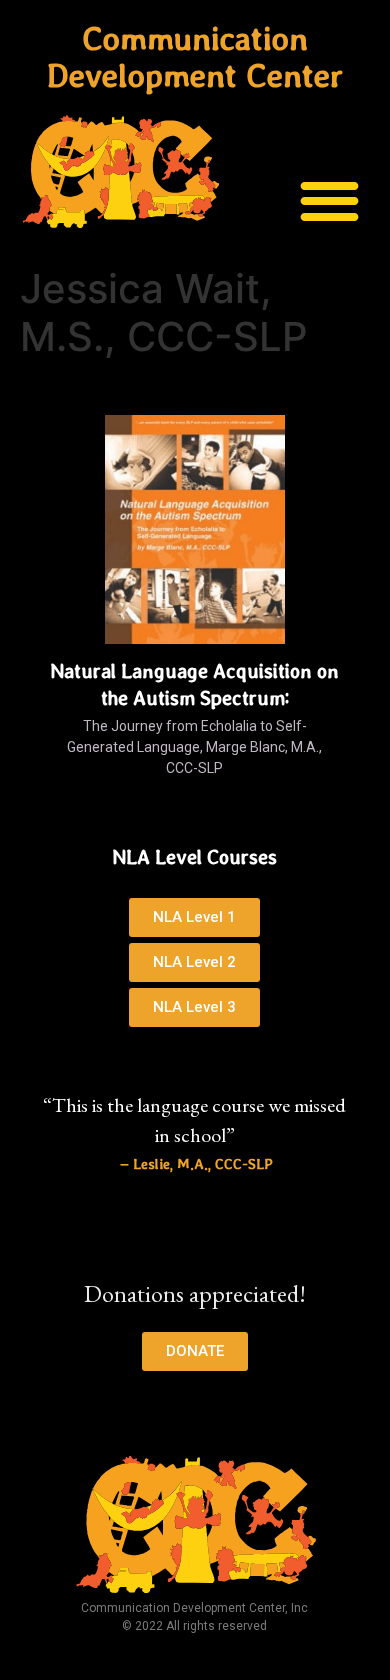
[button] (330, 200)
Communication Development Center (195, 57)
